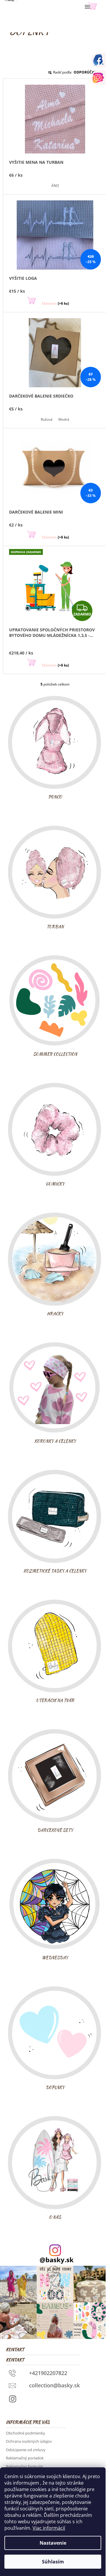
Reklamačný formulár (24, 2466)
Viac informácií (49, 2528)
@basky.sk (57, 2260)
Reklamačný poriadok (25, 2458)
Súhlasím (53, 2562)
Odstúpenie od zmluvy (26, 2450)
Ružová (47, 419)
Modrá (64, 419)
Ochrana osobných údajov (29, 2441)
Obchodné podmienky (26, 2433)
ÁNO (55, 186)
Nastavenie (53, 2543)
